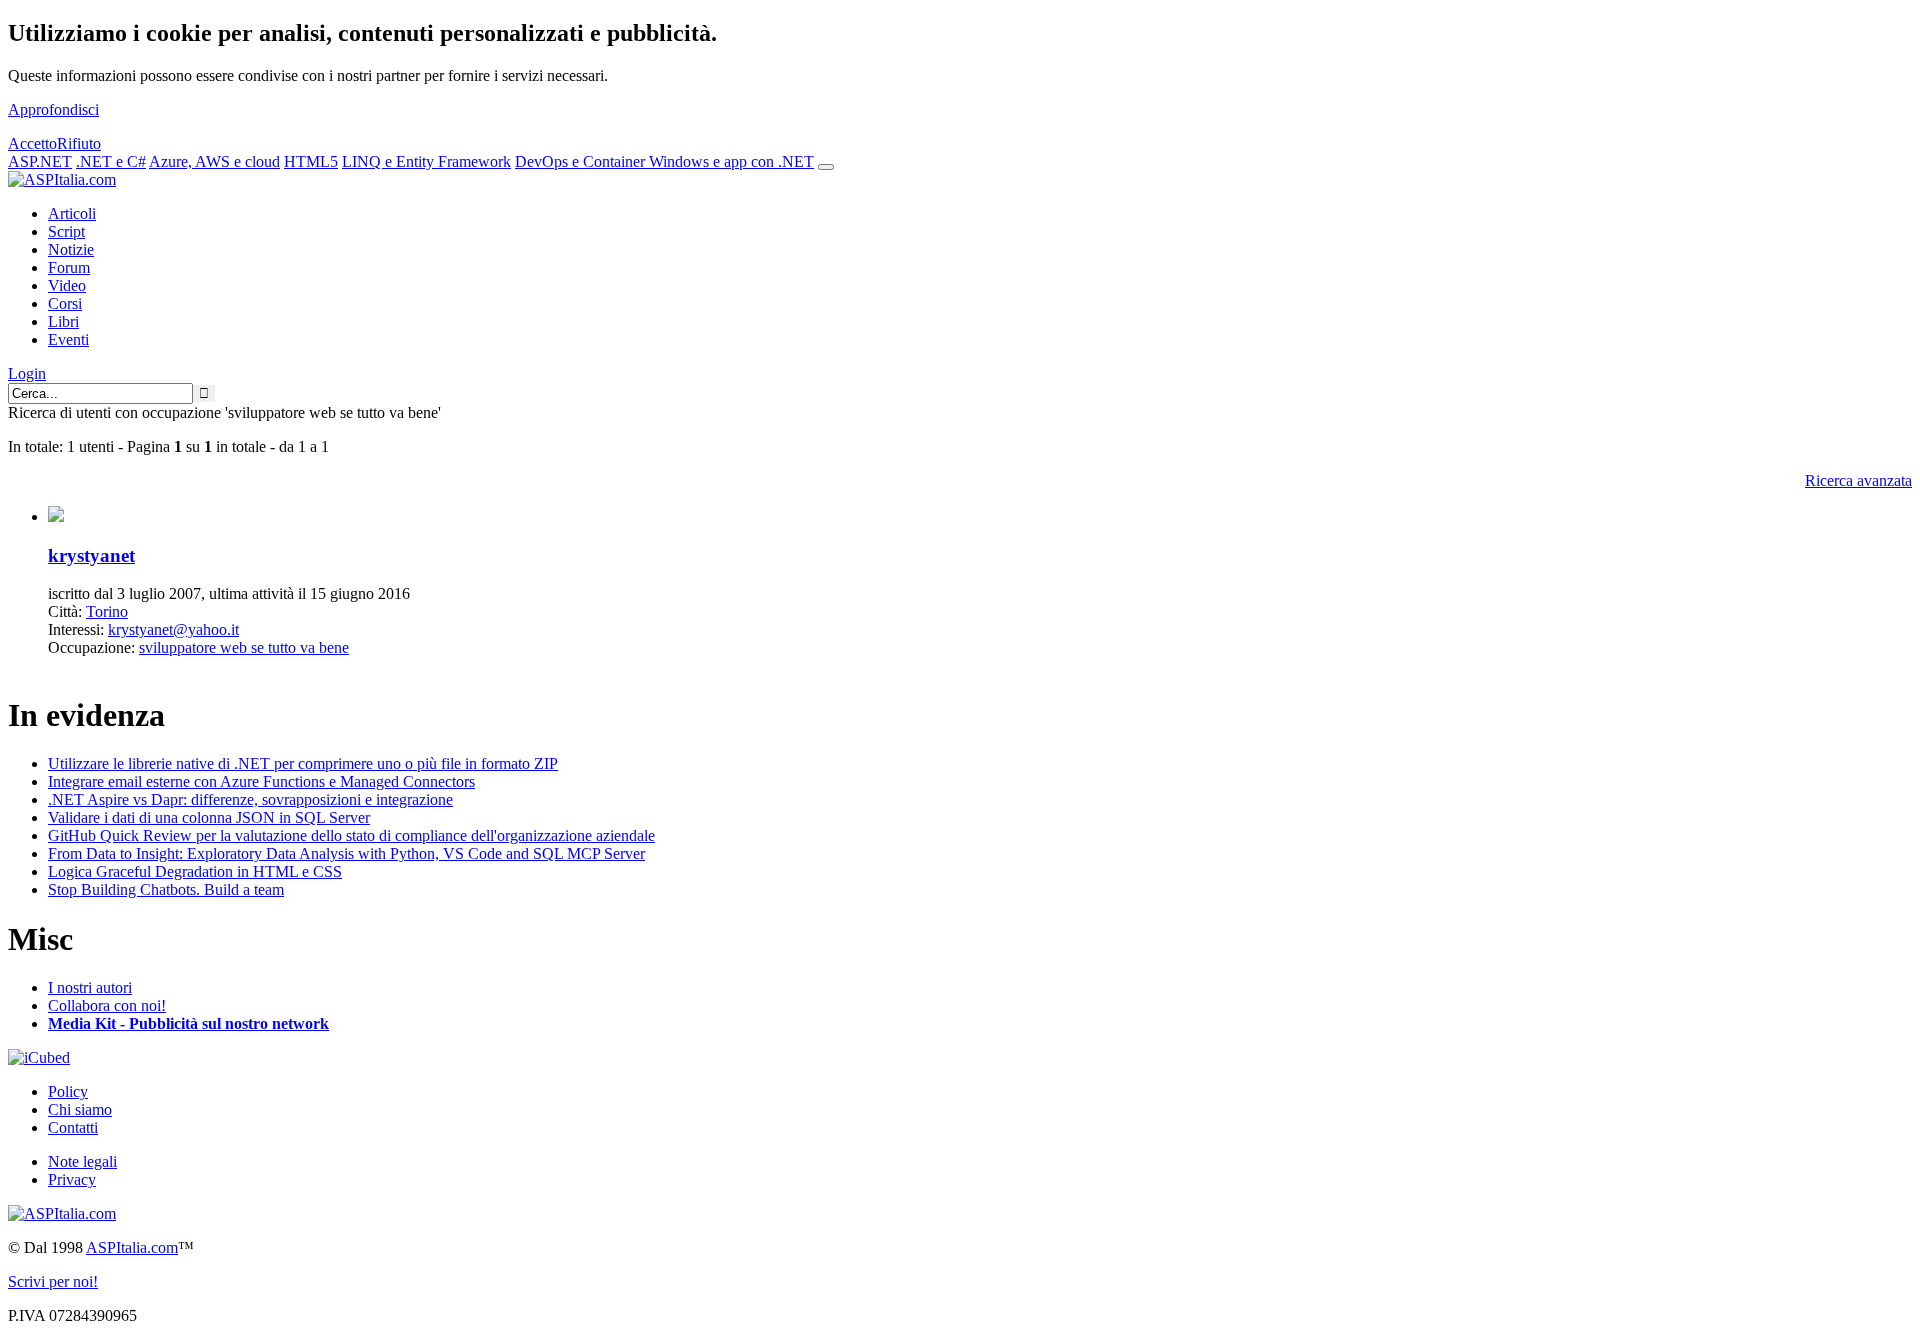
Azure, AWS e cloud (214, 161)
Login (27, 373)
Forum (69, 267)
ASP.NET (40, 161)
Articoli (72, 213)
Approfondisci (53, 109)
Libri (63, 321)
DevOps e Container (582, 161)
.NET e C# (111, 161)
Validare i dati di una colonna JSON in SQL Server (209, 817)
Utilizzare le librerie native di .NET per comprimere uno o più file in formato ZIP (303, 763)
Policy (68, 1091)
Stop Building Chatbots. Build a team (166, 889)
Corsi (65, 303)
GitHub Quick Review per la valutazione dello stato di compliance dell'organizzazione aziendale (351, 835)
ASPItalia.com (132, 1247)
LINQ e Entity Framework (426, 161)
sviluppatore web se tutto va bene (244, 647)
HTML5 (311, 161)
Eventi (68, 339)
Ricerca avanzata (1858, 480)
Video (67, 285)
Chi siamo (80, 1109)
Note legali (82, 1161)
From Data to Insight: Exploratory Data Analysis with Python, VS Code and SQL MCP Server (346, 853)
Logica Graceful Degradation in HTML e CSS (195, 871)
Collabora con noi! (107, 1005)
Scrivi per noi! (53, 1281)
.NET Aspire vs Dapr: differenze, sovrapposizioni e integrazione (250, 799)
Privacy (72, 1179)
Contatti (73, 1127)
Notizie (71, 249)
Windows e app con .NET (731, 161)
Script (66, 231)
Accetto (32, 143)
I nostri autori (90, 987)
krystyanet (91, 555)
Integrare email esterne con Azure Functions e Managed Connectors (261, 781)
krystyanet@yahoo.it (173, 629)
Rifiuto (79, 143)
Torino (107, 611)
